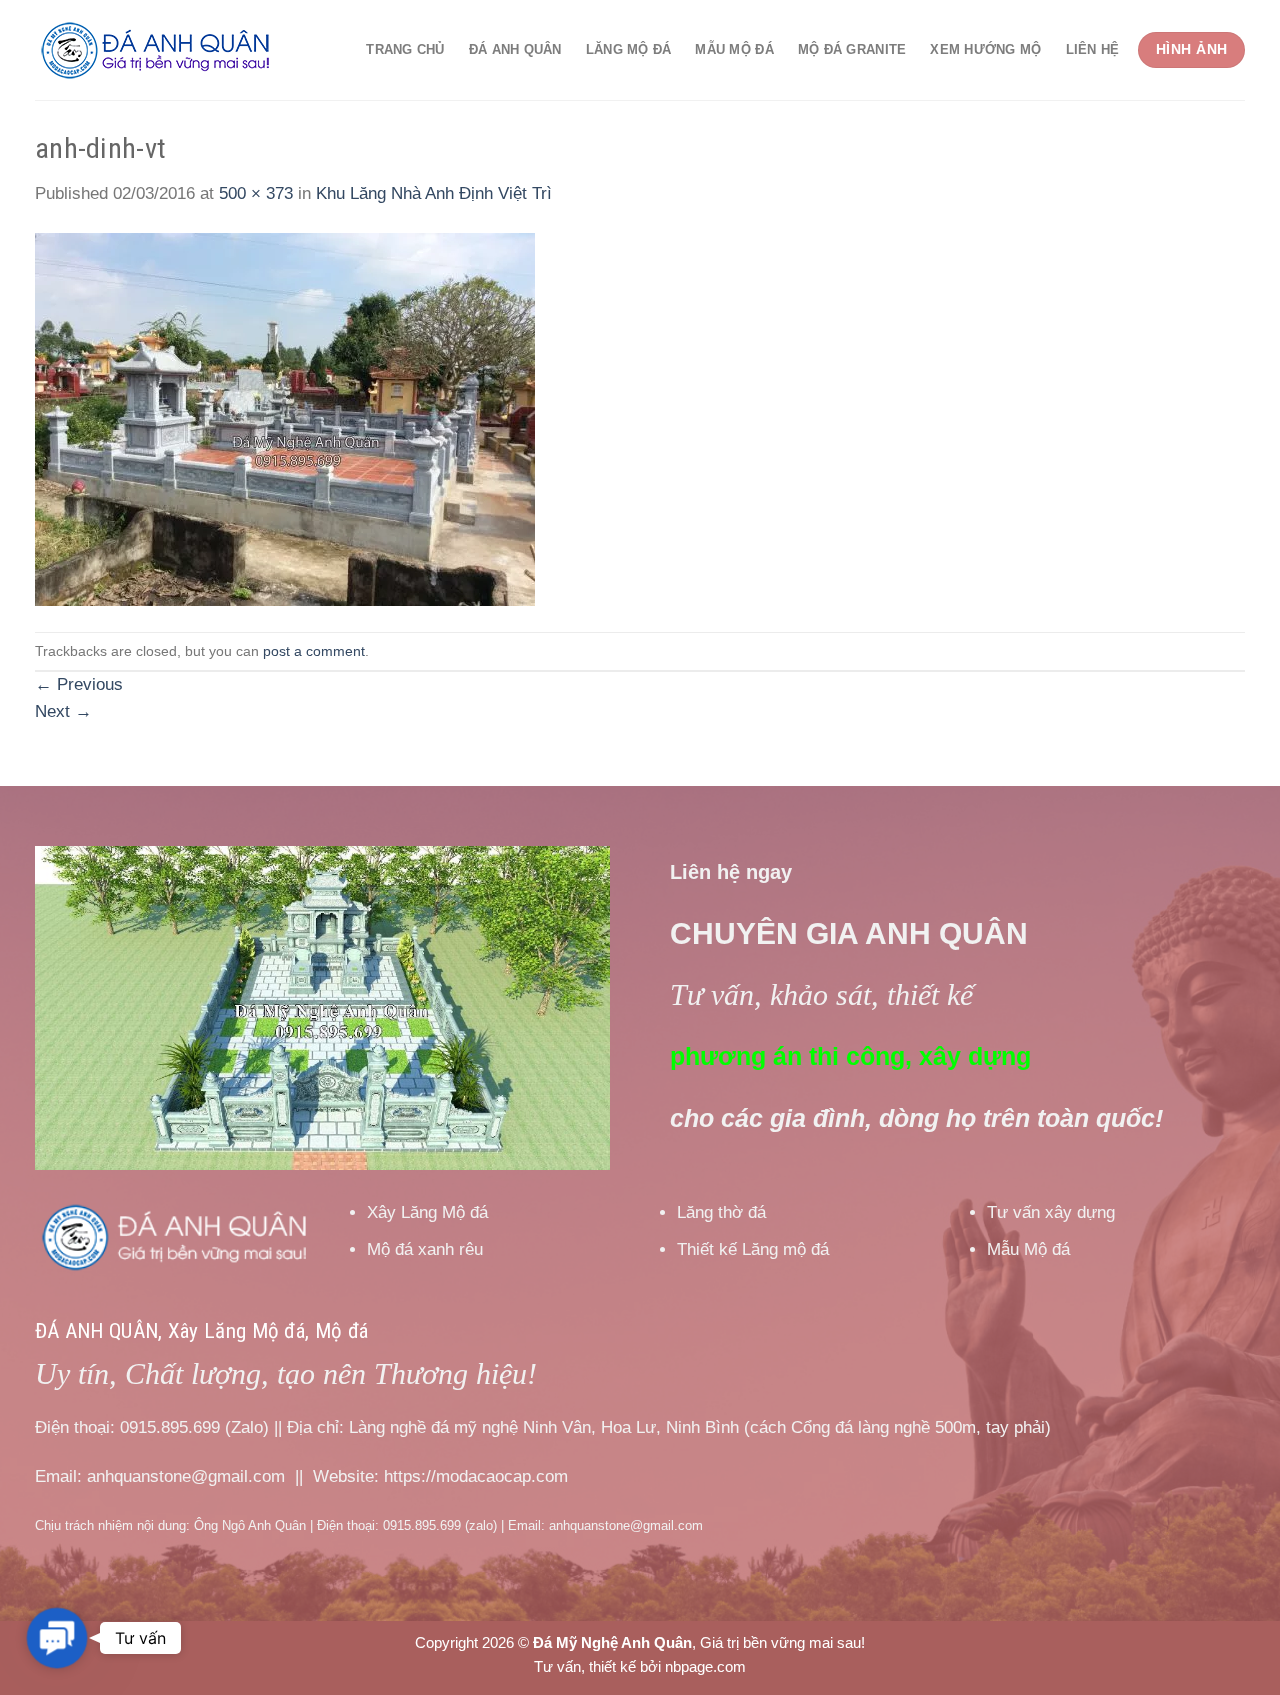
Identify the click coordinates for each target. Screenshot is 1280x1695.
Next (63, 711)
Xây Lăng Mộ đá (427, 1212)
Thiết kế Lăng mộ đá (753, 1249)
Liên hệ (1093, 49)
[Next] (573, 1008)
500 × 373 (256, 193)
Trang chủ (405, 49)
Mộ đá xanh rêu (425, 1249)
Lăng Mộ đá (629, 49)
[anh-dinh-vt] (285, 418)
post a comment (314, 651)
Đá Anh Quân (515, 49)
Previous (79, 684)
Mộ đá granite (852, 49)
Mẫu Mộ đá (734, 49)
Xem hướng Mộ (985, 49)
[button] (57, 1638)
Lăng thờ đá (721, 1212)
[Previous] (72, 1008)
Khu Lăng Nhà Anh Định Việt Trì (434, 193)
